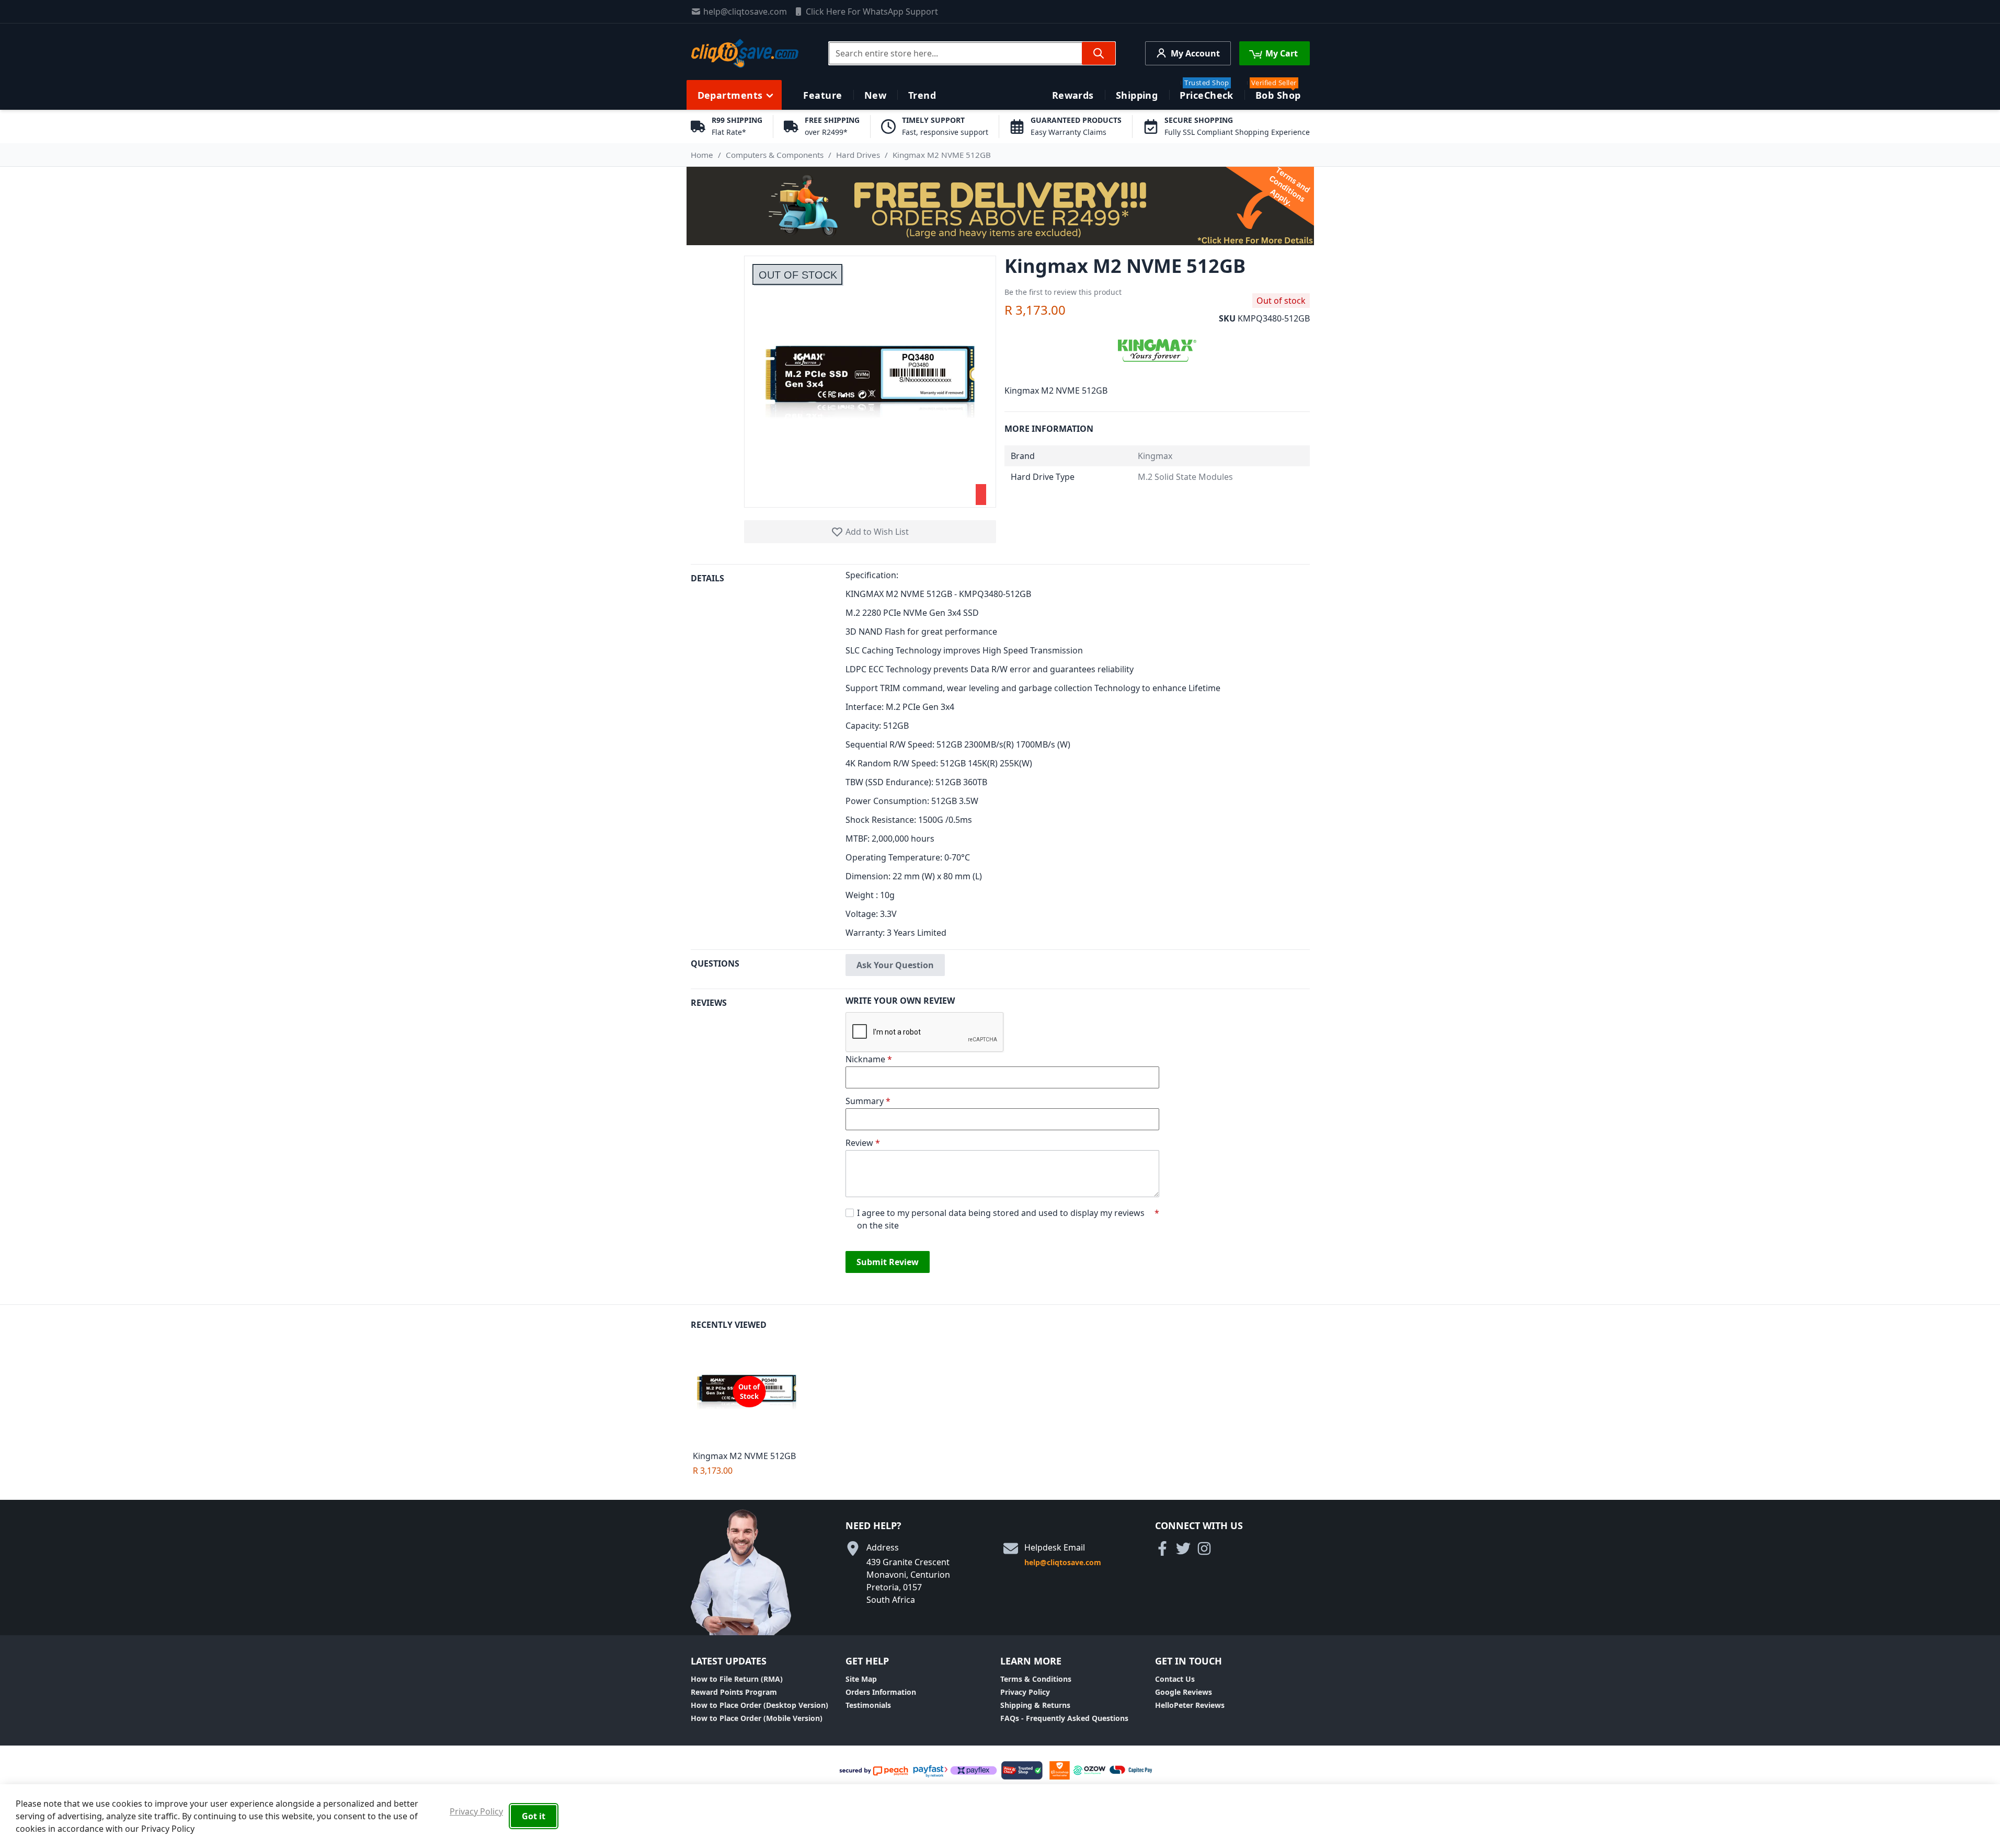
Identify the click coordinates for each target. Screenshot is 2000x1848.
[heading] (768, 757)
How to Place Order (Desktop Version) (759, 1705)
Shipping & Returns (1035, 1705)
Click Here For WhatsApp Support (872, 12)
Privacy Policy (1025, 1692)
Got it (534, 1816)
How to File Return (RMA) (737, 1679)
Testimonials (868, 1705)
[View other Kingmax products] (1157, 349)
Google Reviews (1184, 1692)
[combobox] (972, 53)
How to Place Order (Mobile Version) (757, 1718)
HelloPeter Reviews (1190, 1705)
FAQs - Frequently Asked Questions (1064, 1718)
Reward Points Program (734, 1692)
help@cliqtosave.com (745, 12)
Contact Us (1175, 1679)
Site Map (861, 1679)
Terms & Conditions (1036, 1679)
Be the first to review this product (1063, 292)
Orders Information (881, 1692)
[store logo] (745, 53)
